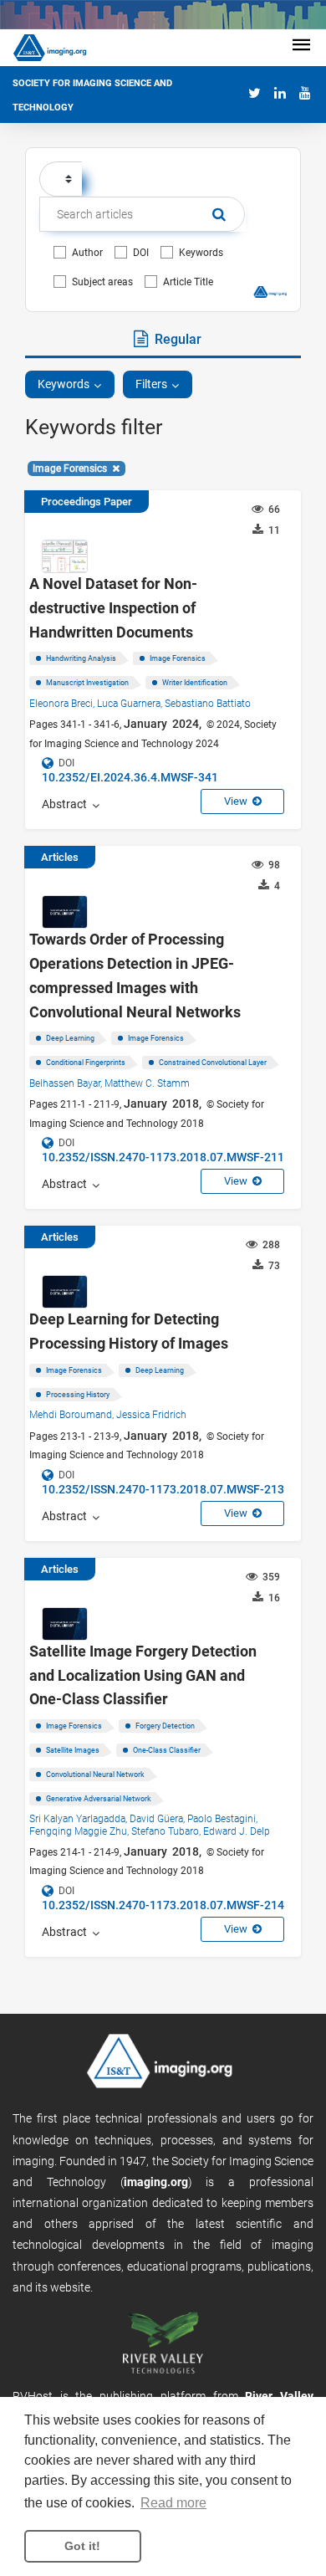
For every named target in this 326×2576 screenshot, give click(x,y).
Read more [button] (173, 2503)
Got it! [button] (82, 2546)
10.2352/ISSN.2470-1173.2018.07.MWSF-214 (163, 1905)
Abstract (67, 804)
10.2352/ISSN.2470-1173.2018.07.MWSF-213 (163, 1489)
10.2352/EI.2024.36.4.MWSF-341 (130, 777)
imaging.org (156, 2182)
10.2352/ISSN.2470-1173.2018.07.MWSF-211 (163, 1157)
